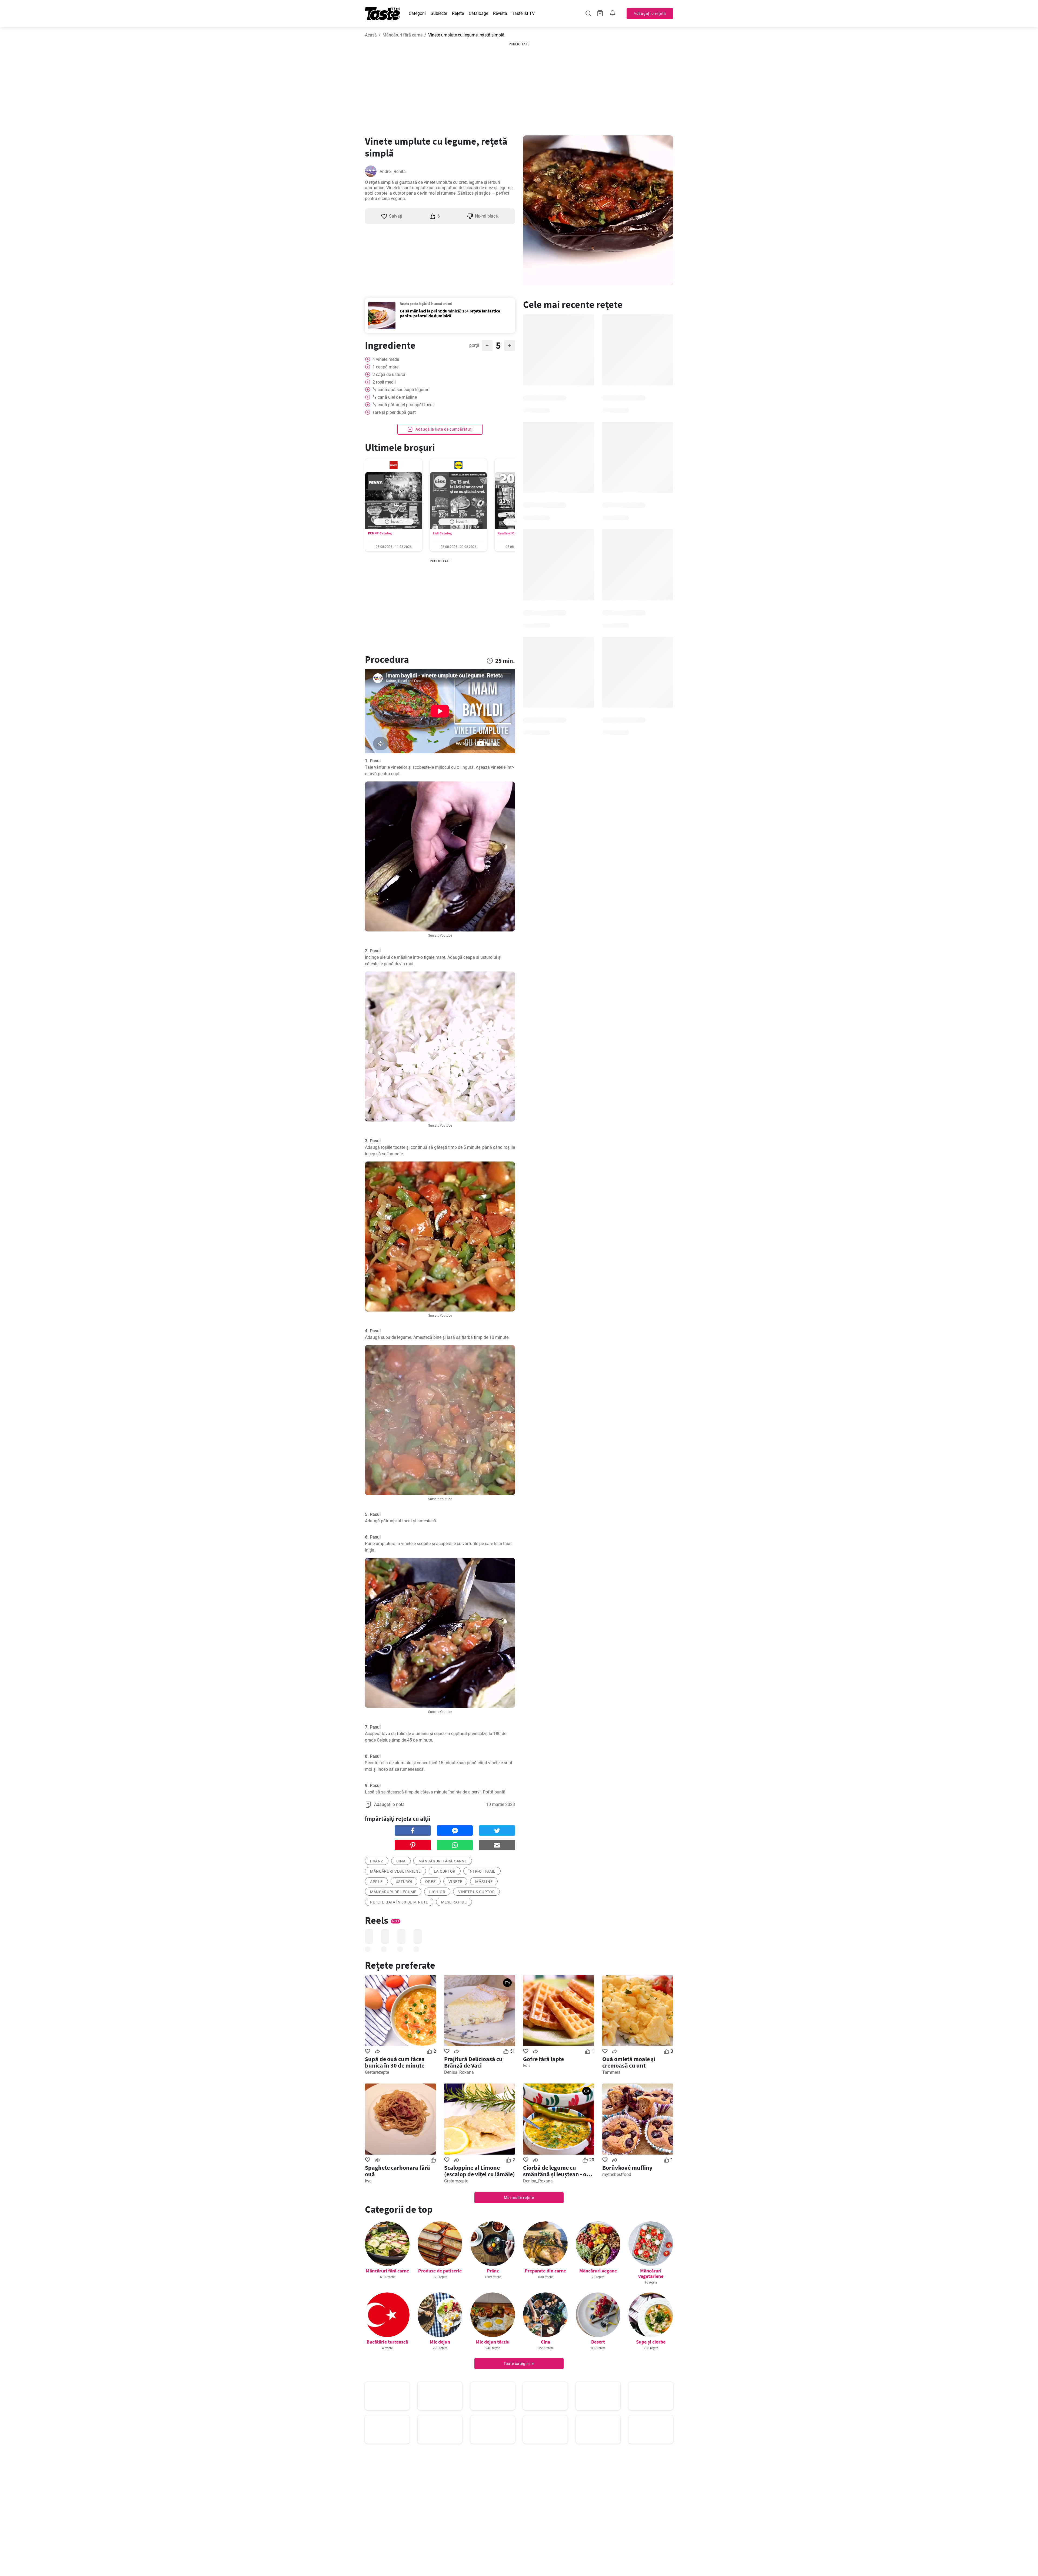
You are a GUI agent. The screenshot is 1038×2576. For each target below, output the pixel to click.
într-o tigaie (482, 1871)
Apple (376, 1882)
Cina (401, 1861)
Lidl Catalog (442, 533)
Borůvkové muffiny (627, 2168)
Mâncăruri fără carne (402, 35)
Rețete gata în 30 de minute (399, 1902)
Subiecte (439, 13)
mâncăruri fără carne (443, 1861)
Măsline (484, 1882)
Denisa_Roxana (459, 2072)
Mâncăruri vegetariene (651, 2273)
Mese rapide (454, 1902)
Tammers (611, 2072)
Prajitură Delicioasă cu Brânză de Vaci (473, 2062)
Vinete (455, 1882)
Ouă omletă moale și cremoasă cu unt (629, 2062)
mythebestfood (617, 2174)
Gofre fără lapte (543, 2059)
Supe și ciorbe (651, 2342)
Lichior (437, 1892)
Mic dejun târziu (493, 2342)
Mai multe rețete (519, 2198)
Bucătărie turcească (387, 2342)
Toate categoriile (519, 2364)
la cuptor (445, 1871)
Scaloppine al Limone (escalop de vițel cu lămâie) (480, 2171)
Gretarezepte (377, 2072)
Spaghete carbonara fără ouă (397, 2171)
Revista (500, 13)
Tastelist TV (523, 13)
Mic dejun (440, 2342)
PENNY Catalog (380, 533)
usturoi (404, 1882)
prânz (377, 1861)
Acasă (371, 35)
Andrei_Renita (393, 172)
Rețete (458, 13)
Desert (598, 2342)
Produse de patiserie (440, 2271)
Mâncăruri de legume (393, 1892)
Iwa (526, 2066)
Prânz (493, 2271)
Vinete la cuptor (476, 1892)
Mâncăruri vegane (598, 2271)
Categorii (417, 13)
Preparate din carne (545, 2271)
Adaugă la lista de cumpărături (443, 429)
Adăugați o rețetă (650, 14)
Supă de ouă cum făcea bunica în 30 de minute (395, 2062)
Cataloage (478, 13)
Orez (430, 1882)
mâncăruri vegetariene (395, 1871)
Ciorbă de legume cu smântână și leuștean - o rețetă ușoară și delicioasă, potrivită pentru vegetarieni (558, 2171)
